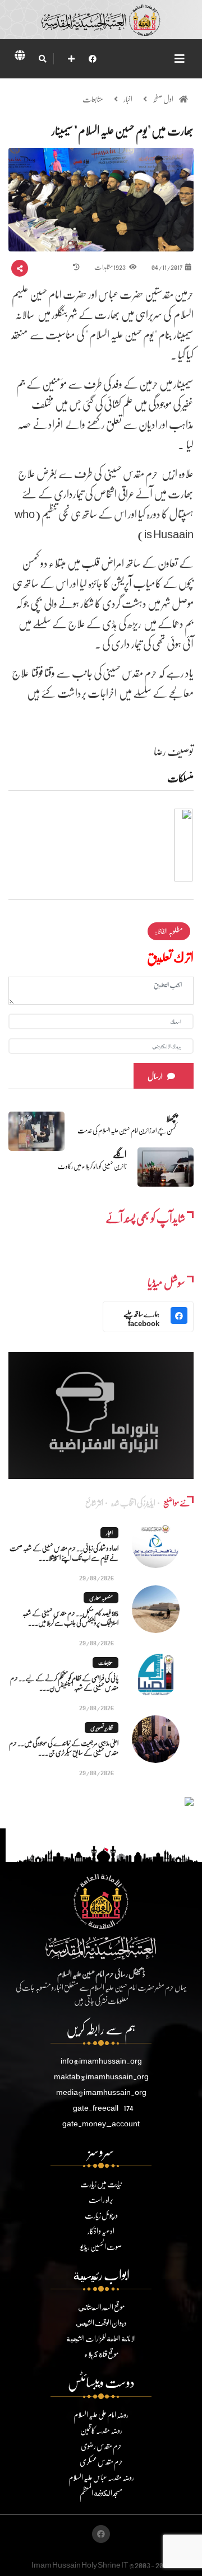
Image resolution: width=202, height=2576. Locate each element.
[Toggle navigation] (180, 59)
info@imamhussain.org (101, 2061)
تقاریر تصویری (102, 1728)
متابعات (93, 99)
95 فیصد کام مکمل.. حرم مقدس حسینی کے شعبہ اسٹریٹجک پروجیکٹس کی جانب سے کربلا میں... (70, 1618)
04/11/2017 (167, 267)
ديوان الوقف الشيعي (101, 2323)
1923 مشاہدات (110, 267)
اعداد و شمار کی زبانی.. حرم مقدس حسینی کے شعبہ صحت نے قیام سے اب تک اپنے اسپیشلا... (64, 1553)
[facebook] (93, 59)
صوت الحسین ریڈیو (101, 2246)
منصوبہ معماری (101, 1598)
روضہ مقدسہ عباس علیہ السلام (101, 2477)
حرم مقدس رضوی (101, 2446)
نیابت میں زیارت (101, 2184)
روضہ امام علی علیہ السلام (101, 2414)
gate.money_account (101, 2123)
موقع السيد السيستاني (101, 2307)
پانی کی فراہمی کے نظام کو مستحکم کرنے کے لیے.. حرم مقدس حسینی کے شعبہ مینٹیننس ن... (64, 1683)
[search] (42, 59)
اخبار (128, 99)
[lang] (20, 57)
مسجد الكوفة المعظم (101, 2493)
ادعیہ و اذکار (101, 2231)
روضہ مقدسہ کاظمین (101, 2430)
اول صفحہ (163, 99)
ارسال (155, 1076)
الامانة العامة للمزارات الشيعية (101, 2338)
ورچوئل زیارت (101, 2215)
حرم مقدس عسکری (101, 2461)
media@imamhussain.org (101, 2092)
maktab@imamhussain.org (101, 2076)
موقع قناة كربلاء (101, 2354)
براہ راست (101, 2199)
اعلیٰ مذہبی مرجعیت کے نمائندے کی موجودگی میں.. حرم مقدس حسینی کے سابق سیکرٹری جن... (64, 1748)
